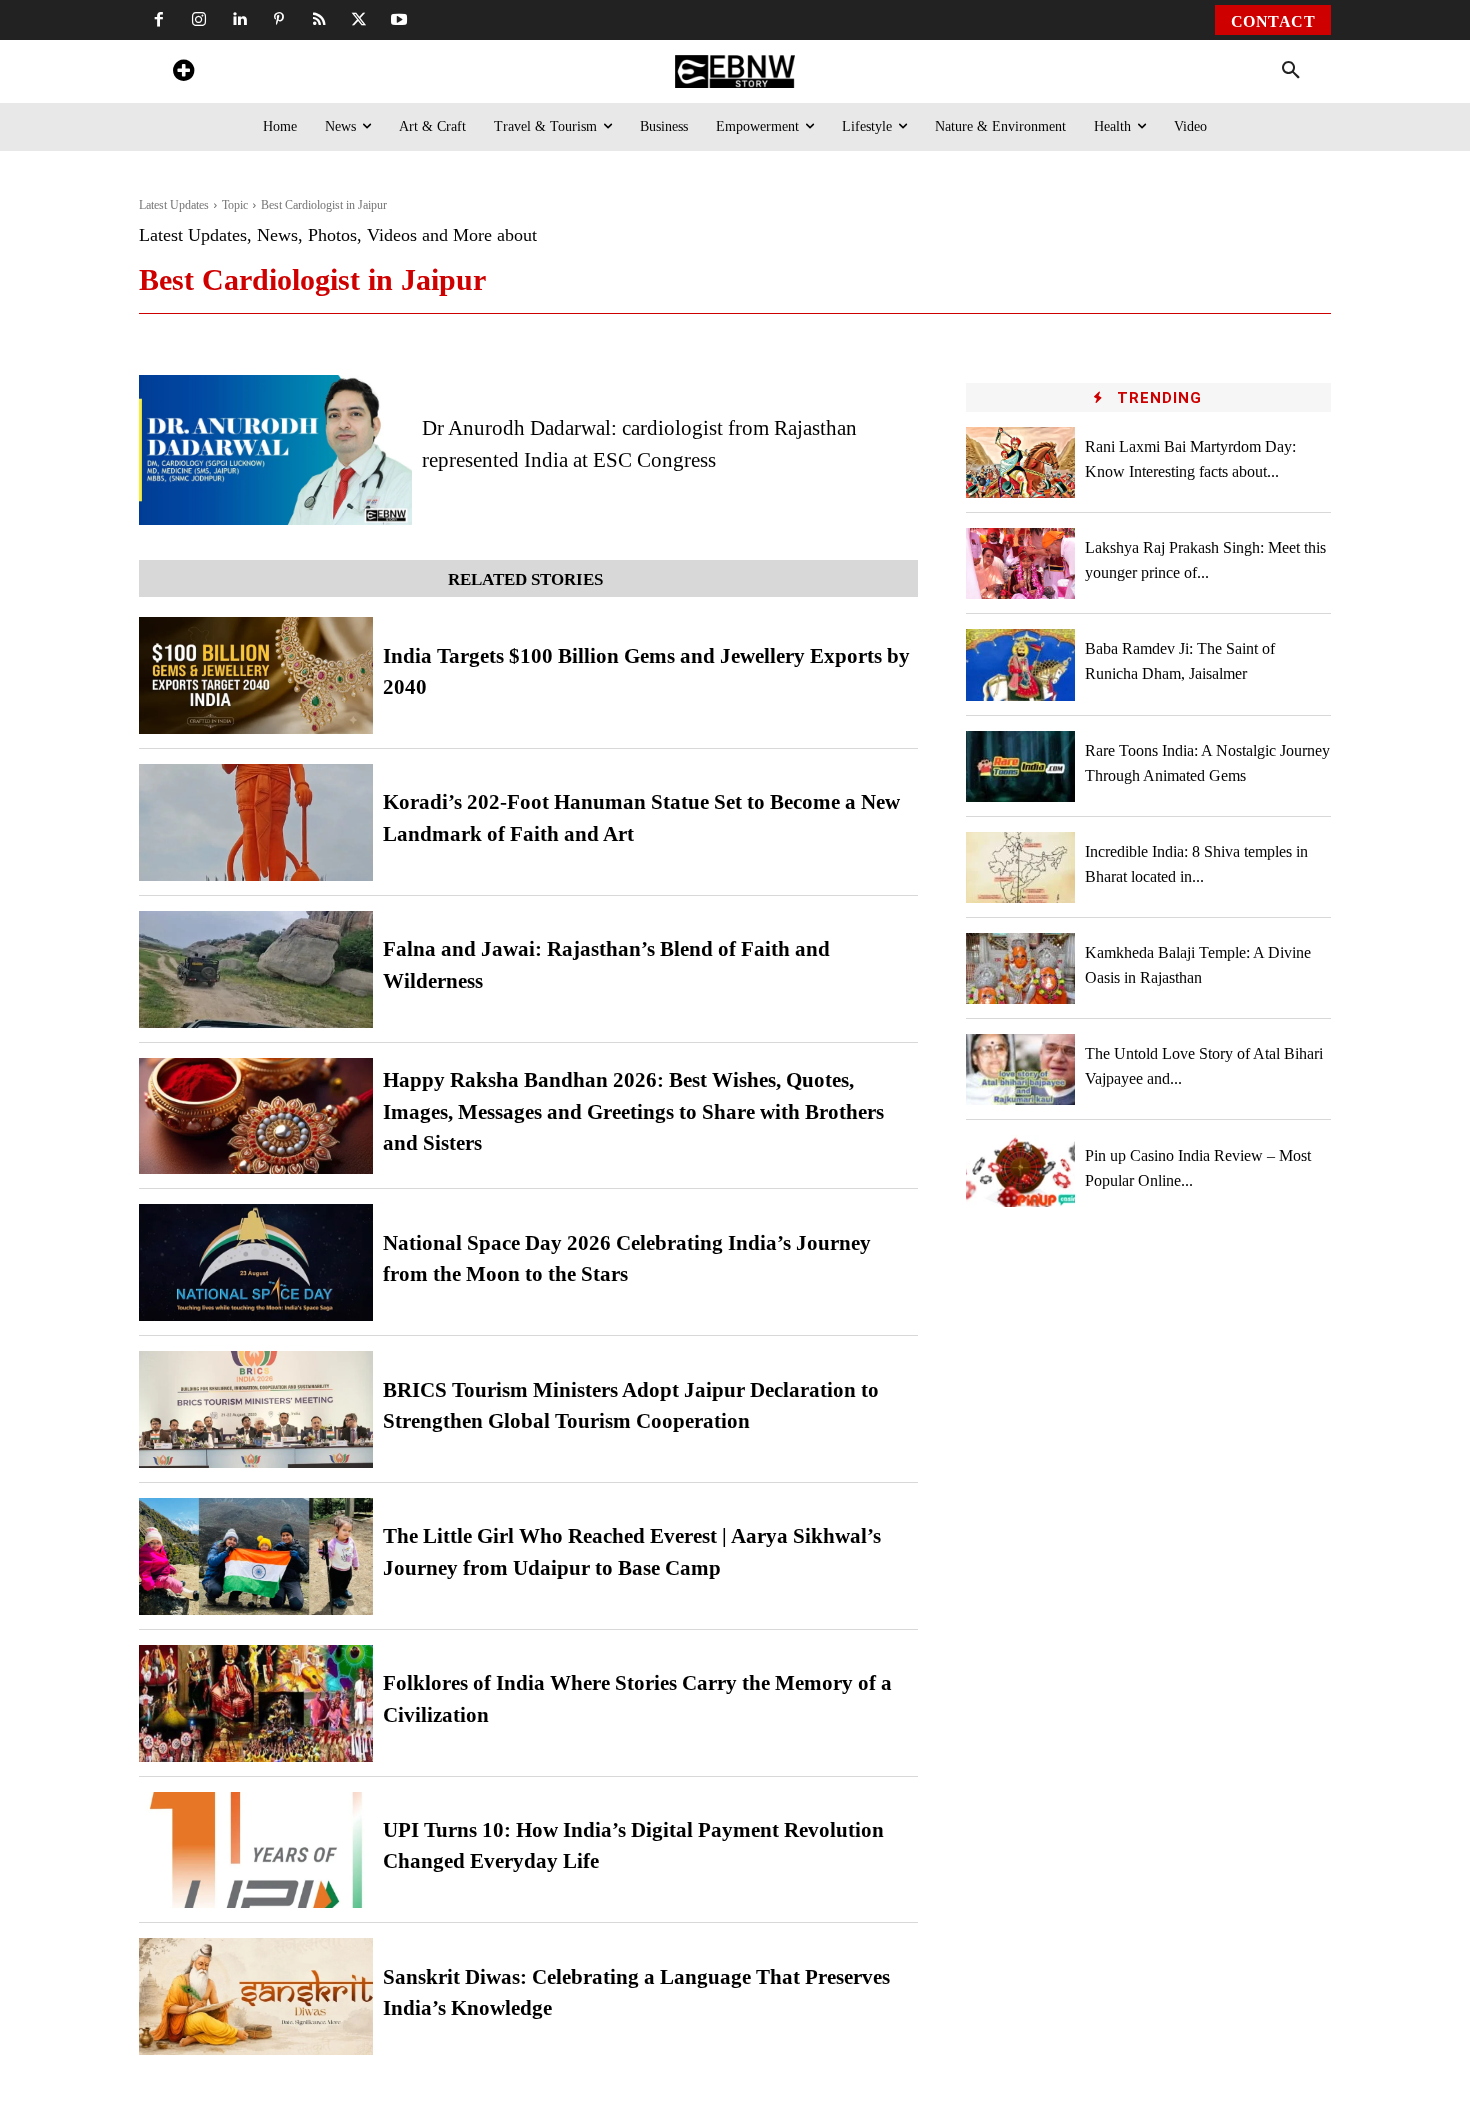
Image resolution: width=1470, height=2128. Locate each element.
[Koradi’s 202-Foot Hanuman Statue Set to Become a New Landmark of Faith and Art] (256, 822)
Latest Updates (174, 205)
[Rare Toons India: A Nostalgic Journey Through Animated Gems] (1021, 766)
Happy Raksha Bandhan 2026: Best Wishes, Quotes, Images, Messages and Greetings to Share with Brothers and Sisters (633, 1111)
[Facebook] (159, 20)
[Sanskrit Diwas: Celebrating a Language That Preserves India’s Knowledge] (256, 1996)
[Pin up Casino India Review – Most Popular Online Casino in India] (1021, 1170)
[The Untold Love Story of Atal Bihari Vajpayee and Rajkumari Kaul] (1021, 1069)
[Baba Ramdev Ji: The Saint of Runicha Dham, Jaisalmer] (1021, 664)
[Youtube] (399, 20)
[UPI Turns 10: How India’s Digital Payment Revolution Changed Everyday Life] (256, 1850)
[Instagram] (199, 20)
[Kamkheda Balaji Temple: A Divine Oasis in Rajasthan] (1021, 968)
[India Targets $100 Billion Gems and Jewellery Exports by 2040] (256, 675)
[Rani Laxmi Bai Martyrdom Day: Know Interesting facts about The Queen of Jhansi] (1021, 462)
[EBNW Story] (734, 71)
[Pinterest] (279, 20)
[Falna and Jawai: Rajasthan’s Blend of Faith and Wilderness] (256, 969)
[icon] (183, 73)
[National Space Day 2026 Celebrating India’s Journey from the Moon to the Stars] (256, 1262)
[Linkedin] (239, 20)
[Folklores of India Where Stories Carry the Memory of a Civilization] (256, 1703)
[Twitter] (359, 20)
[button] (1291, 71)
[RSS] (319, 20)
